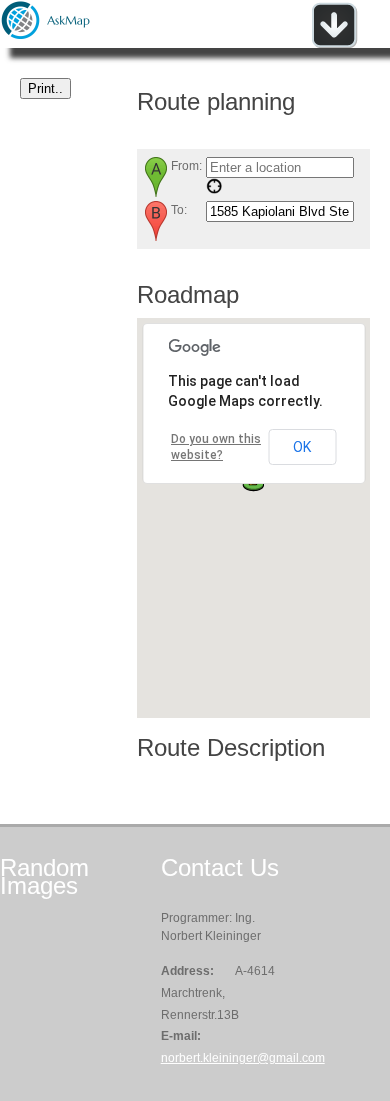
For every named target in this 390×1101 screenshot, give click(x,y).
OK (302, 447)
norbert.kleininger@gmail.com (243, 1058)
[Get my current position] (214, 190)
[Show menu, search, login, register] (334, 44)
